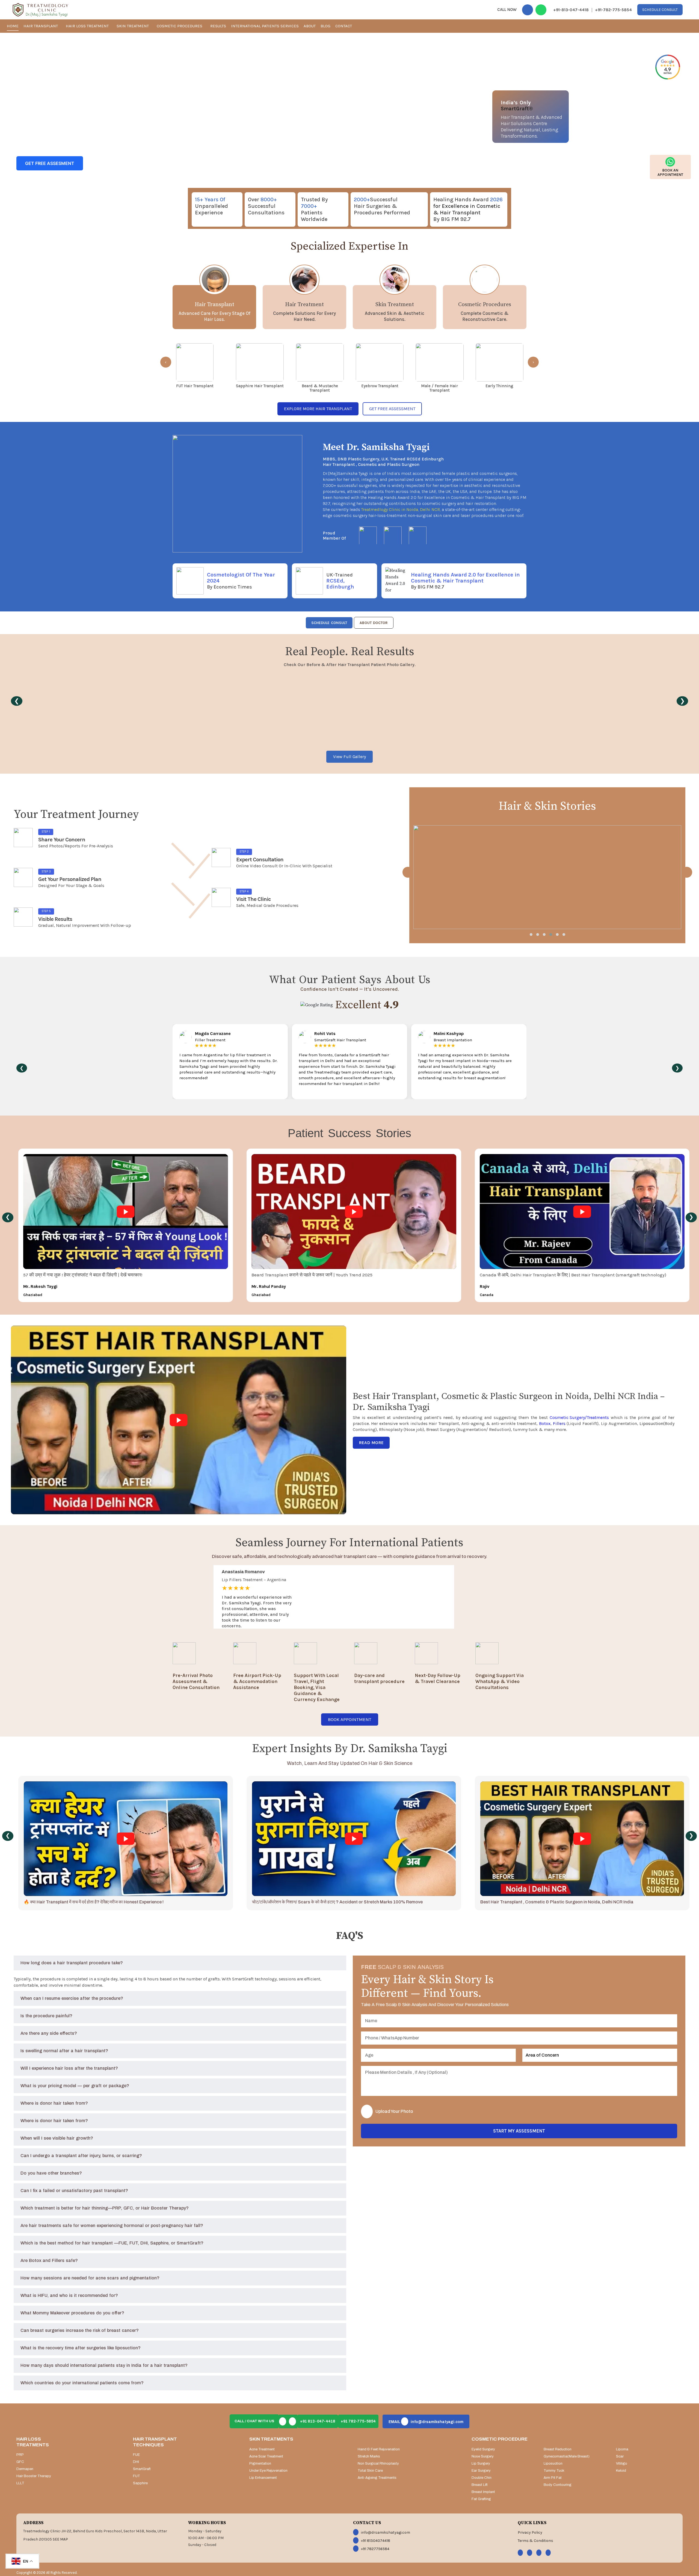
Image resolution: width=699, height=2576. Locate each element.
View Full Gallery (349, 757)
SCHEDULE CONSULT (329, 623)
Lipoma (622, 2449)
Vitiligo (622, 2463)
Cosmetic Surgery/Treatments (579, 1417)
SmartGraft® (517, 109)
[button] (531, 934)
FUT (137, 2476)
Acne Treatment (262, 2449)
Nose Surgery (483, 2456)
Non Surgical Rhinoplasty (378, 2463)
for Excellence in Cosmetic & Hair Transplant (467, 209)
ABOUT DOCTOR (374, 623)
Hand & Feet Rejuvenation (379, 2449)
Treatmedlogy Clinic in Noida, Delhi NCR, (401, 509)
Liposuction (651, 1423)
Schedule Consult (660, 10)
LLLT (20, 2483)
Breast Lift (480, 2485)
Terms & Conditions (535, 2541)
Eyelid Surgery (483, 2449)
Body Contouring (558, 2485)
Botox (545, 1423)
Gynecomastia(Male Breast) (567, 2456)
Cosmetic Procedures (180, 26)
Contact (344, 26)
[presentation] (166, 362)
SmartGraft (142, 2469)
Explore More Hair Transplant (318, 409)
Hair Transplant (41, 26)
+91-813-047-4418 (571, 10)
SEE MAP (60, 2539)
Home (13, 26)
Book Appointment (350, 1719)
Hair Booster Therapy (34, 2476)
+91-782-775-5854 (613, 10)
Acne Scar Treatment (266, 2456)
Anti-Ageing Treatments (377, 2478)
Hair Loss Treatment (88, 26)
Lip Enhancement (263, 2478)
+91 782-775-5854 (358, 2421)
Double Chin (482, 2478)
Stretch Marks (369, 2456)
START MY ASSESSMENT (519, 2131)
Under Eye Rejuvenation (268, 2471)
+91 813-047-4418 (318, 2421)
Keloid (621, 2471)
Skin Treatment (133, 26)
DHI (136, 2462)
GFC (20, 2462)
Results (218, 26)
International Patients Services (265, 26)
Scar (620, 2456)
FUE (136, 2455)
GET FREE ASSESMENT (50, 163)
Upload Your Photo (394, 2111)
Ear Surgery (481, 2471)
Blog (325, 26)
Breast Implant (483, 2492)
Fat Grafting (481, 2499)
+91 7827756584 (375, 2549)
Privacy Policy (530, 2532)
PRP (20, 2455)
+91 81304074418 (376, 2541)
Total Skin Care (370, 2471)
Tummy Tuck (554, 2471)
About (310, 26)
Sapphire (140, 2483)
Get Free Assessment (392, 409)
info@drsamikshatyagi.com (426, 2422)
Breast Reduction (558, 2449)
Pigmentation (260, 2463)
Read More (371, 1443)
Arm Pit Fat (553, 2478)
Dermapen (25, 2469)
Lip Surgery (481, 2463)
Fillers (559, 1423)
